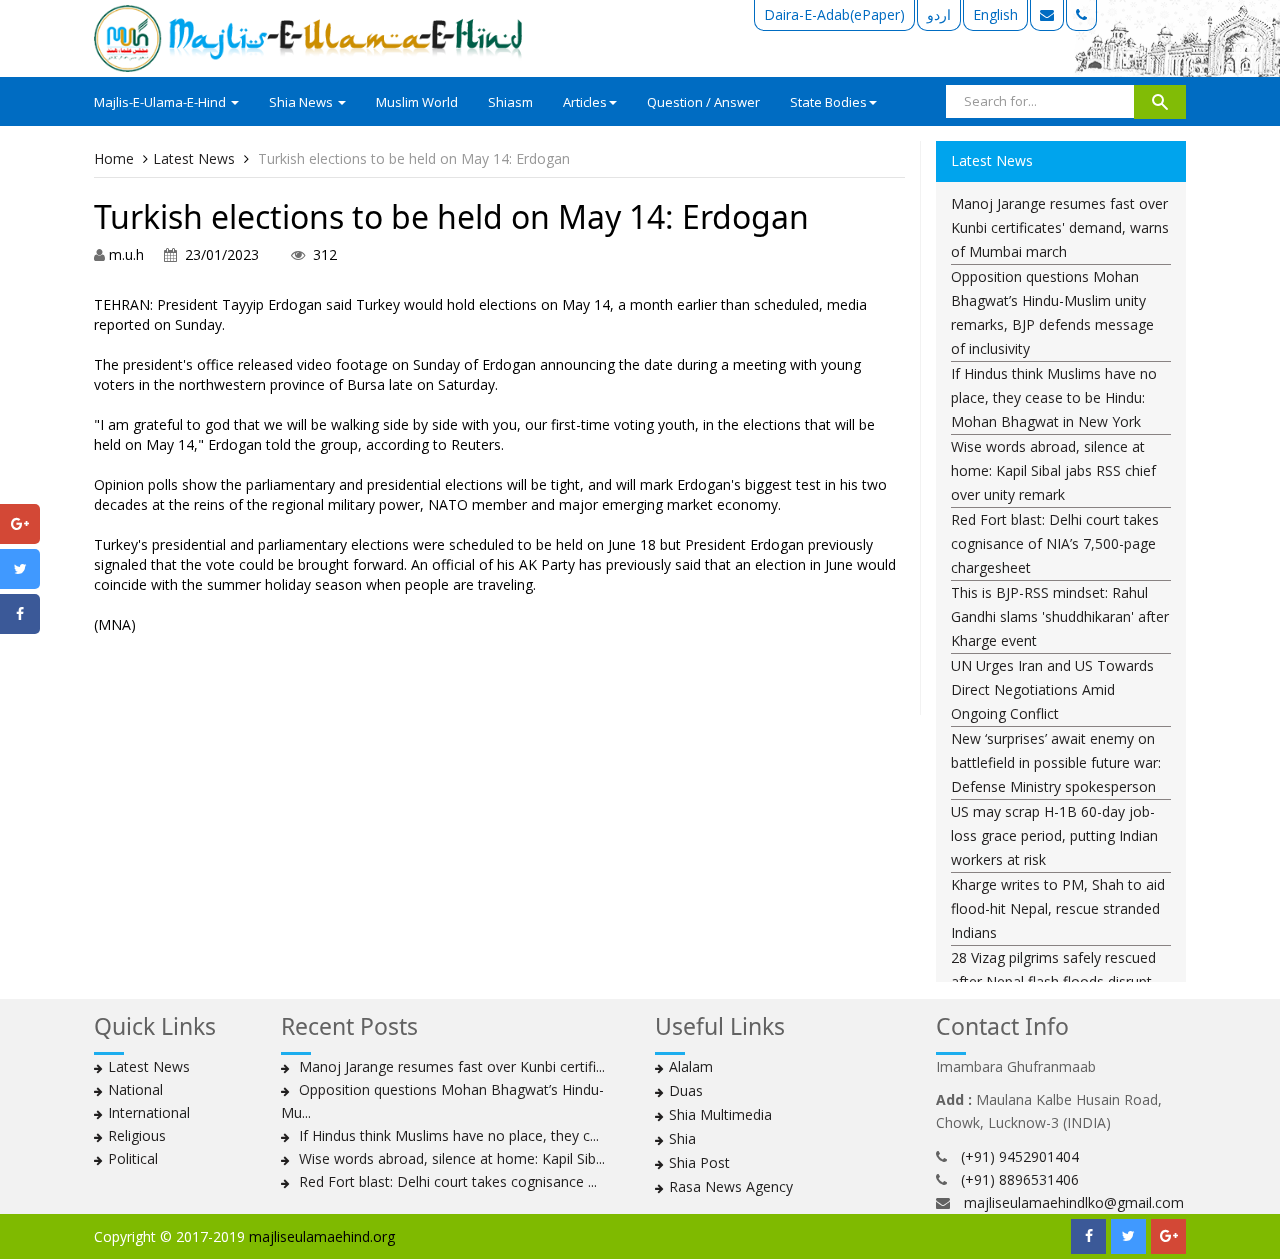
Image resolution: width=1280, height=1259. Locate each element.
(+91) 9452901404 (1020, 1156)
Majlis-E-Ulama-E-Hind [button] (161, 102)
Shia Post (699, 1162)
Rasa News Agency (731, 1186)
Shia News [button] (302, 102)
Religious (137, 1135)
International (149, 1112)
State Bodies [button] (828, 102)
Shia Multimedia (720, 1114)
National (135, 1089)
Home (114, 158)
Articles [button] (585, 102)
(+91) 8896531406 (1020, 1179)
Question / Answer (703, 102)
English (995, 14)
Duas (686, 1090)
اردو (939, 14)
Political (133, 1158)
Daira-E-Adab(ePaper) (834, 14)
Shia (682, 1138)
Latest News (194, 158)
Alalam (691, 1066)
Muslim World (417, 102)
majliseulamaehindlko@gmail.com (1074, 1202)
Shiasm (510, 102)
